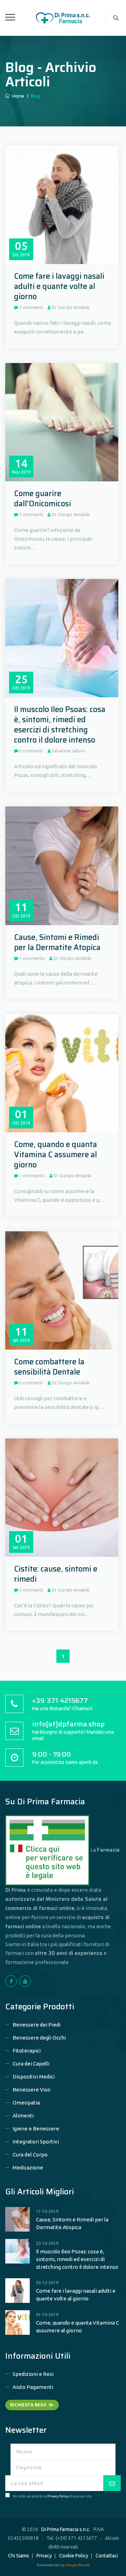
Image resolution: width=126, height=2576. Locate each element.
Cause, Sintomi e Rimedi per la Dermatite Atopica (57, 942)
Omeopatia (26, 2103)
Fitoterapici (27, 2051)
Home (17, 96)
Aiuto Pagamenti (33, 2387)
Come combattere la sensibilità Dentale (49, 1367)
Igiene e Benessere (36, 2129)
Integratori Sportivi (36, 2142)
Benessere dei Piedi (37, 2025)
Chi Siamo (19, 2556)
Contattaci (107, 2556)
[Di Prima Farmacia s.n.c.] (63, 17)
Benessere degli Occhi (39, 2038)
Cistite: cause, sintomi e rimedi (56, 1574)
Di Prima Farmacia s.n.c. (66, 2529)
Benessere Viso (31, 2090)
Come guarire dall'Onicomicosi (43, 499)
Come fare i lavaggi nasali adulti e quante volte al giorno (59, 286)
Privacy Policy (58, 2496)
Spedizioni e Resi (33, 2374)
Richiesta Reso (28, 2405)
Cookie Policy (74, 2556)
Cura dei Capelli (31, 2064)
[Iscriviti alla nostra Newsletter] (112, 2483)
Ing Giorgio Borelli (74, 2565)
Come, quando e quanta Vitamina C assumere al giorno (55, 1155)
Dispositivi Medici (34, 2077)
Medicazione (28, 2167)
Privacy (44, 2556)
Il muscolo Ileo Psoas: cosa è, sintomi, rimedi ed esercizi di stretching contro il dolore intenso (60, 725)
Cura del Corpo (30, 2155)
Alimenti (23, 2116)
